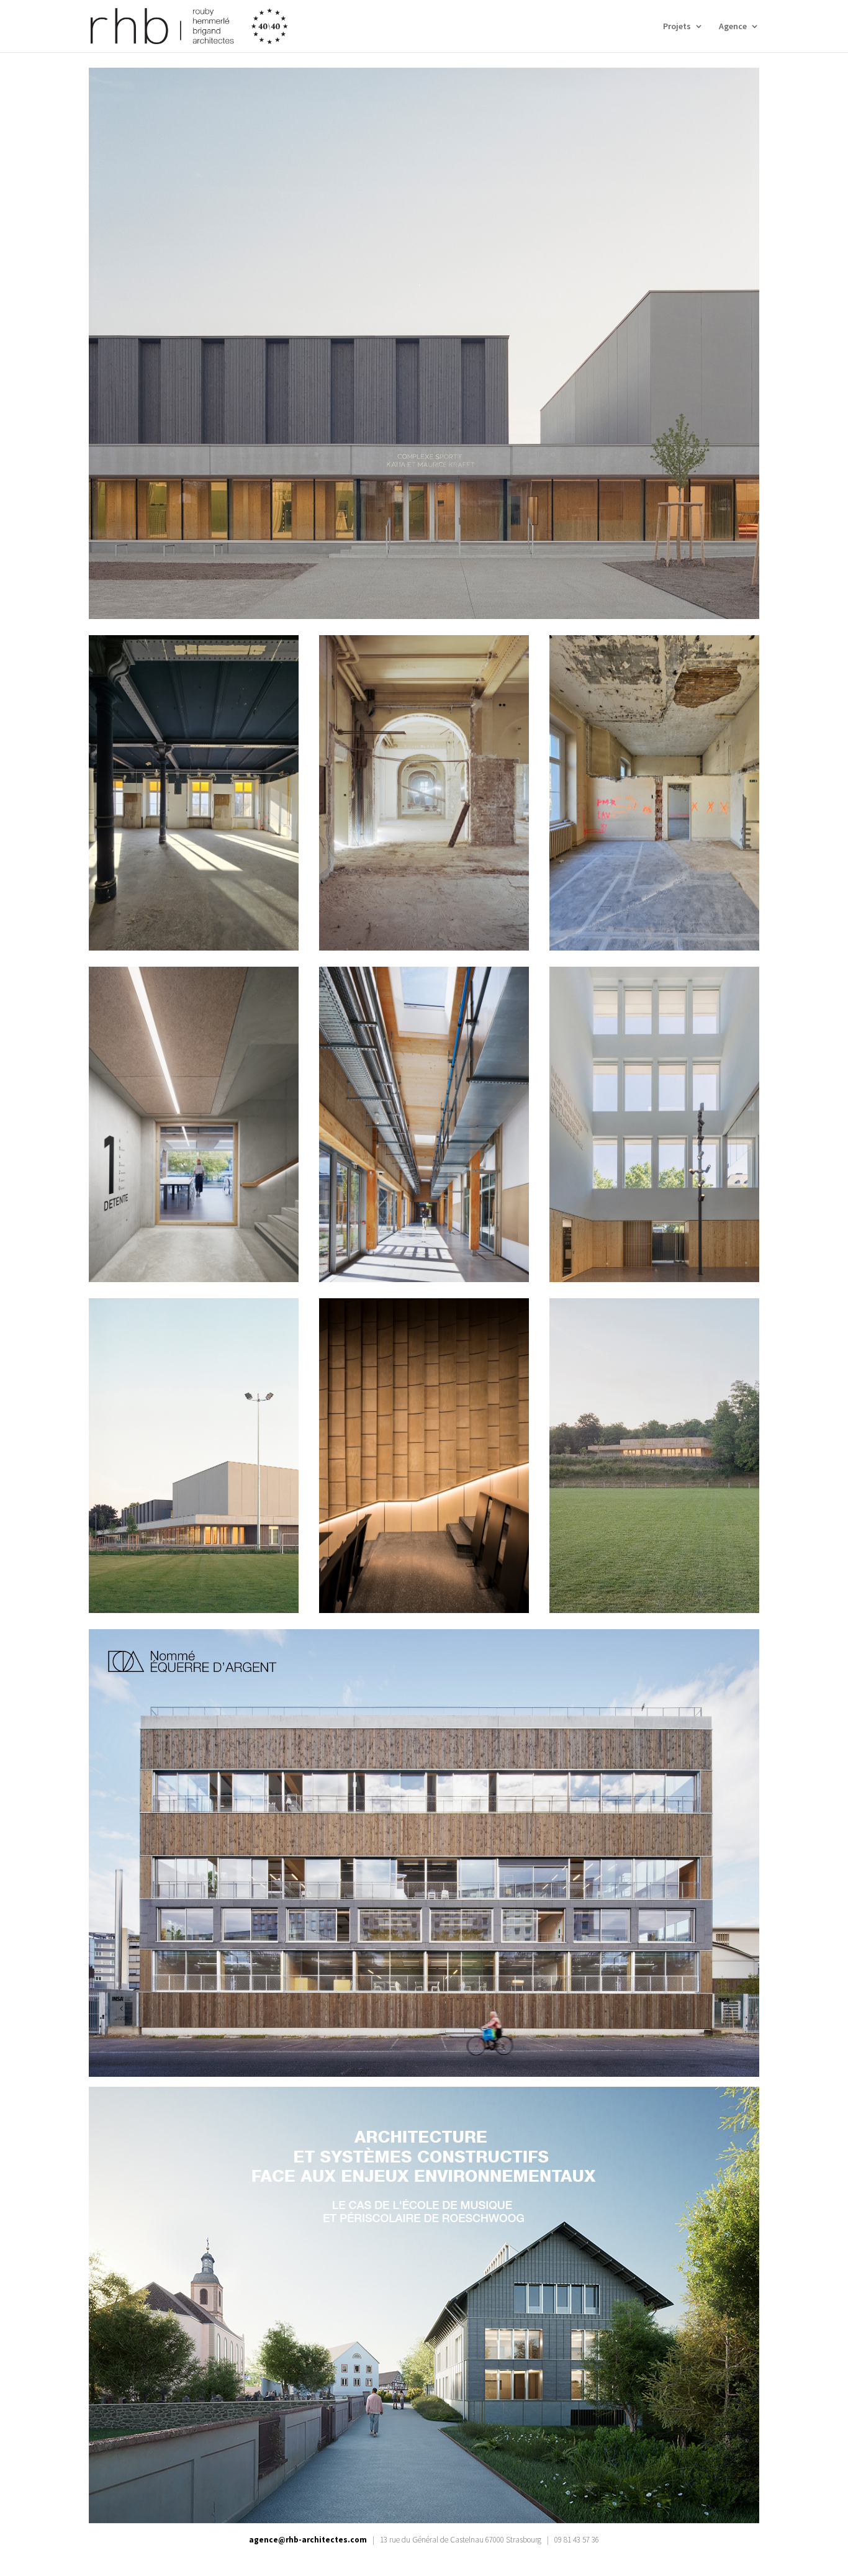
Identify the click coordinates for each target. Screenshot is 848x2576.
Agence (733, 27)
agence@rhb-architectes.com (308, 2540)
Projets (677, 27)
